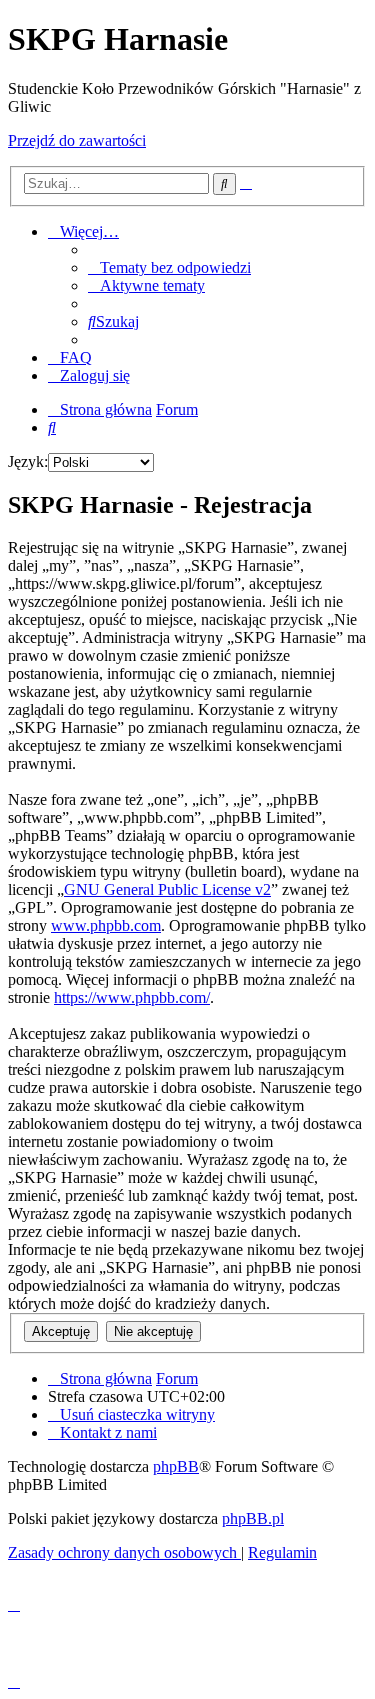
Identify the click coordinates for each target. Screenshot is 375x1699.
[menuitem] (169, 267)
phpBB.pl (253, 1518)
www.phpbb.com (106, 925)
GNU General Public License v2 (167, 889)
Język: (28, 461)
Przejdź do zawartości (77, 140)
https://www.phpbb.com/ (132, 997)
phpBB (176, 1466)
